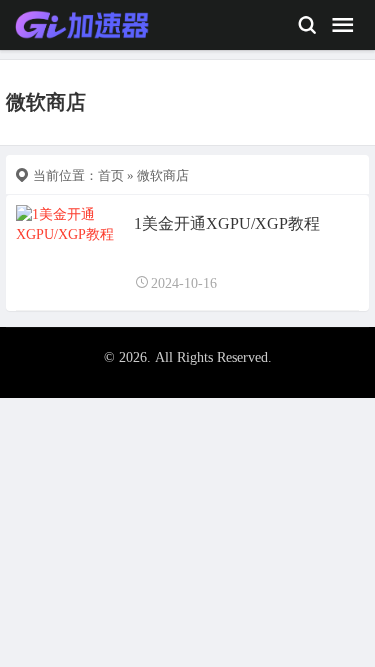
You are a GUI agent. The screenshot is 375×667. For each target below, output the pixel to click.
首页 (111, 175)
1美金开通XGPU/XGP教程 (227, 223)
